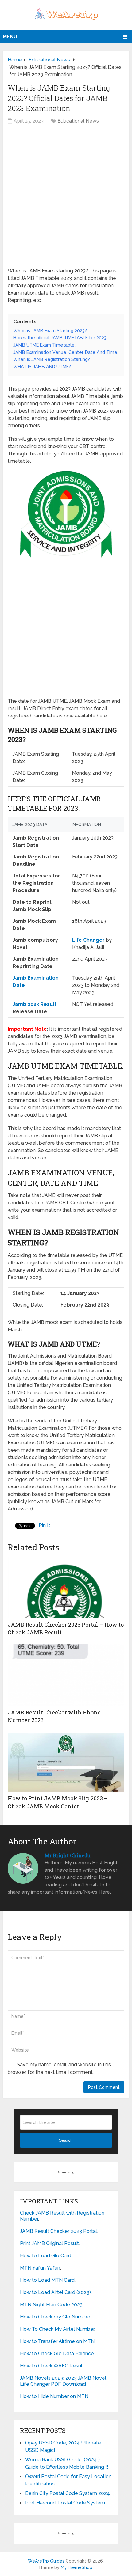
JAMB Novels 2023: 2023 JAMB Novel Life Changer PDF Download (63, 2381)
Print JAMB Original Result (49, 2243)
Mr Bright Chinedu (68, 1855)
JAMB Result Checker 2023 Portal (58, 2231)
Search (66, 2140)
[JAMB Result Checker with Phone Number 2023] (66, 1675)
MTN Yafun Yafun (40, 2268)
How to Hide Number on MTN (54, 2396)
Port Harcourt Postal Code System (65, 2503)
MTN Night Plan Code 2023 (51, 2305)
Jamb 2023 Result (35, 1004)
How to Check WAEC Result (52, 2366)
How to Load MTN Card (47, 2280)
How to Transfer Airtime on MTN (57, 2341)
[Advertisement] (66, 199)
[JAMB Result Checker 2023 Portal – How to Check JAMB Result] (66, 1587)
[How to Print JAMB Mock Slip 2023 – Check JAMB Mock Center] (66, 1762)
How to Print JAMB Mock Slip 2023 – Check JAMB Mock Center (58, 1802)
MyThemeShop (77, 2567)
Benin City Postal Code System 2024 (68, 2493)
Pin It (44, 1525)
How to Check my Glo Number (55, 2317)
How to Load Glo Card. (46, 2256)
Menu (10, 37)
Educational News (78, 121)
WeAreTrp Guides (46, 2561)
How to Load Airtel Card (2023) (55, 2292)
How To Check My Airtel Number (57, 2329)
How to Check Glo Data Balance (57, 2354)
